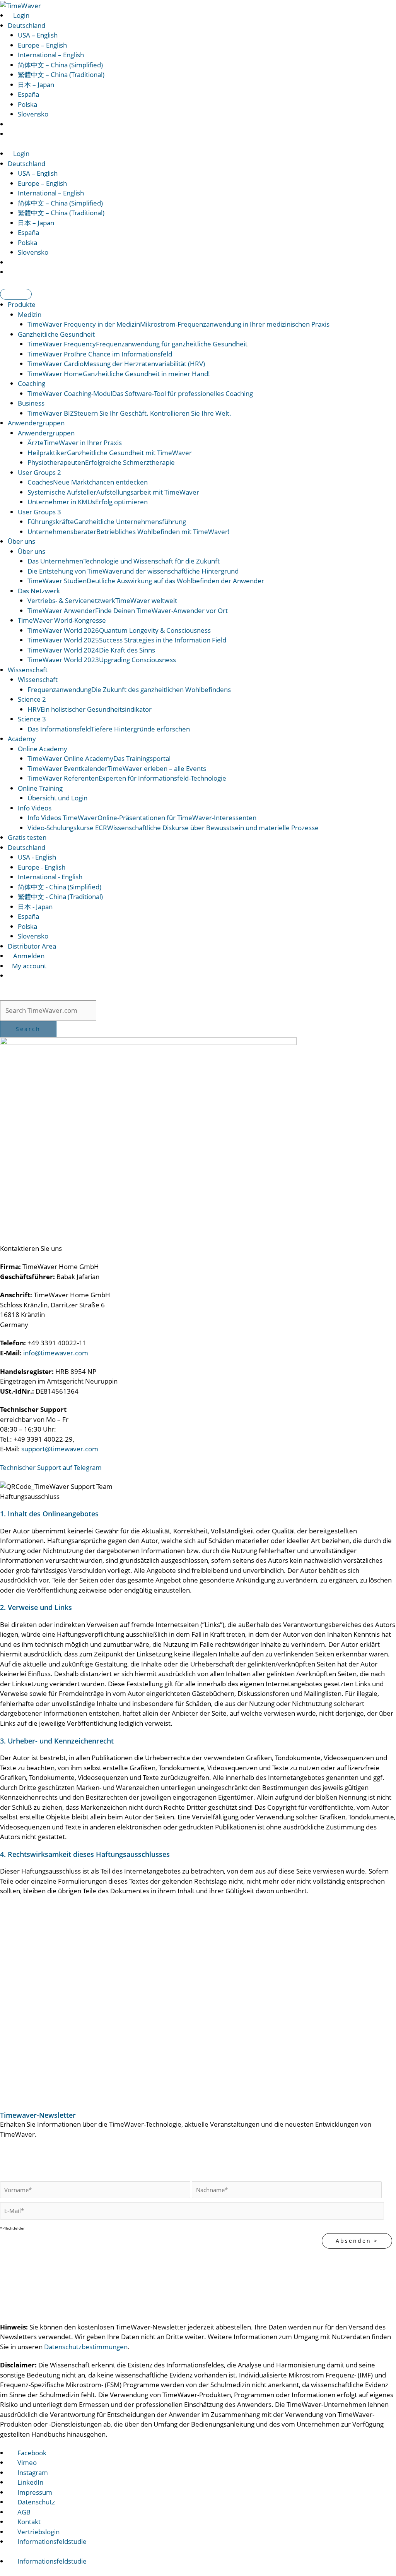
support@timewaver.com (60, 1449)
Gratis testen (27, 837)
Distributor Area (32, 946)
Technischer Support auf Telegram (51, 1467)
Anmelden (28, 956)
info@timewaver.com (56, 1353)
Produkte (22, 304)
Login (20, 15)
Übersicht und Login (57, 798)
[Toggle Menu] (16, 294)
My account (28, 966)
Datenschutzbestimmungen (86, 2347)
